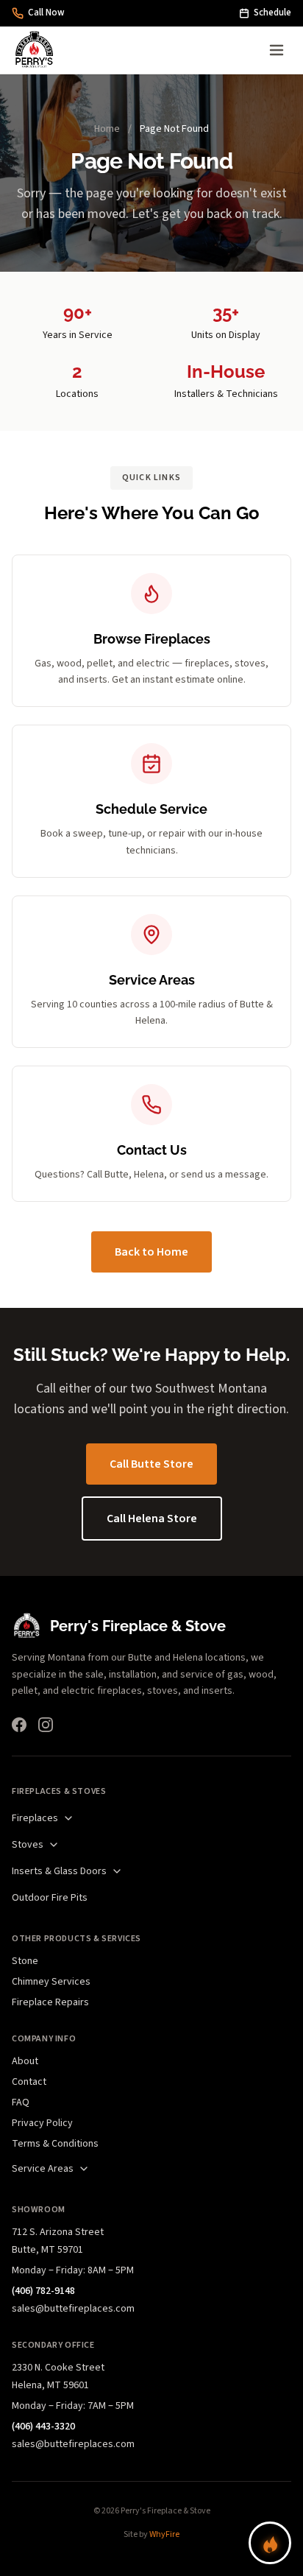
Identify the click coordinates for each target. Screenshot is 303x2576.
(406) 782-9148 (43, 2291)
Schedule (272, 13)
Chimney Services (51, 1982)
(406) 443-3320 (43, 2427)
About (25, 2061)
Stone (25, 1961)
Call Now (46, 13)
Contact (29, 2082)
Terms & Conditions (55, 2144)
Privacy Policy (42, 2123)
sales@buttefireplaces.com (73, 2309)
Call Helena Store (152, 1518)
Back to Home (151, 1252)
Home (107, 129)
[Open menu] (277, 50)
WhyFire (164, 2534)
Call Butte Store (151, 1464)
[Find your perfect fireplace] (270, 2543)
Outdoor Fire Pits (50, 1898)
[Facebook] (19, 1725)
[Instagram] (46, 1725)
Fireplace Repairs (50, 2002)
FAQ (21, 2102)
